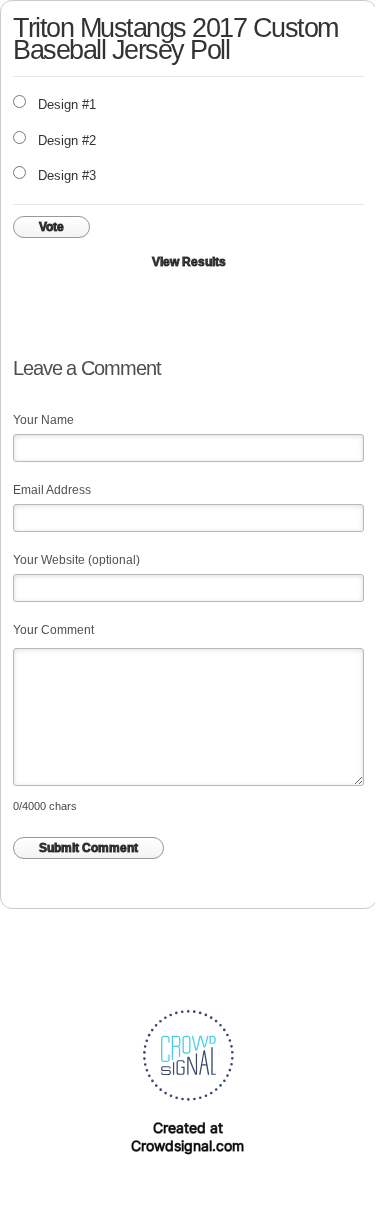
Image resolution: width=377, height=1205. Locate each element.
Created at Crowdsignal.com (187, 1136)
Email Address (52, 490)
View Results (189, 262)
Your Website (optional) (76, 560)
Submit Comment (88, 848)
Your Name (43, 420)
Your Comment (53, 630)
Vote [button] (51, 227)
